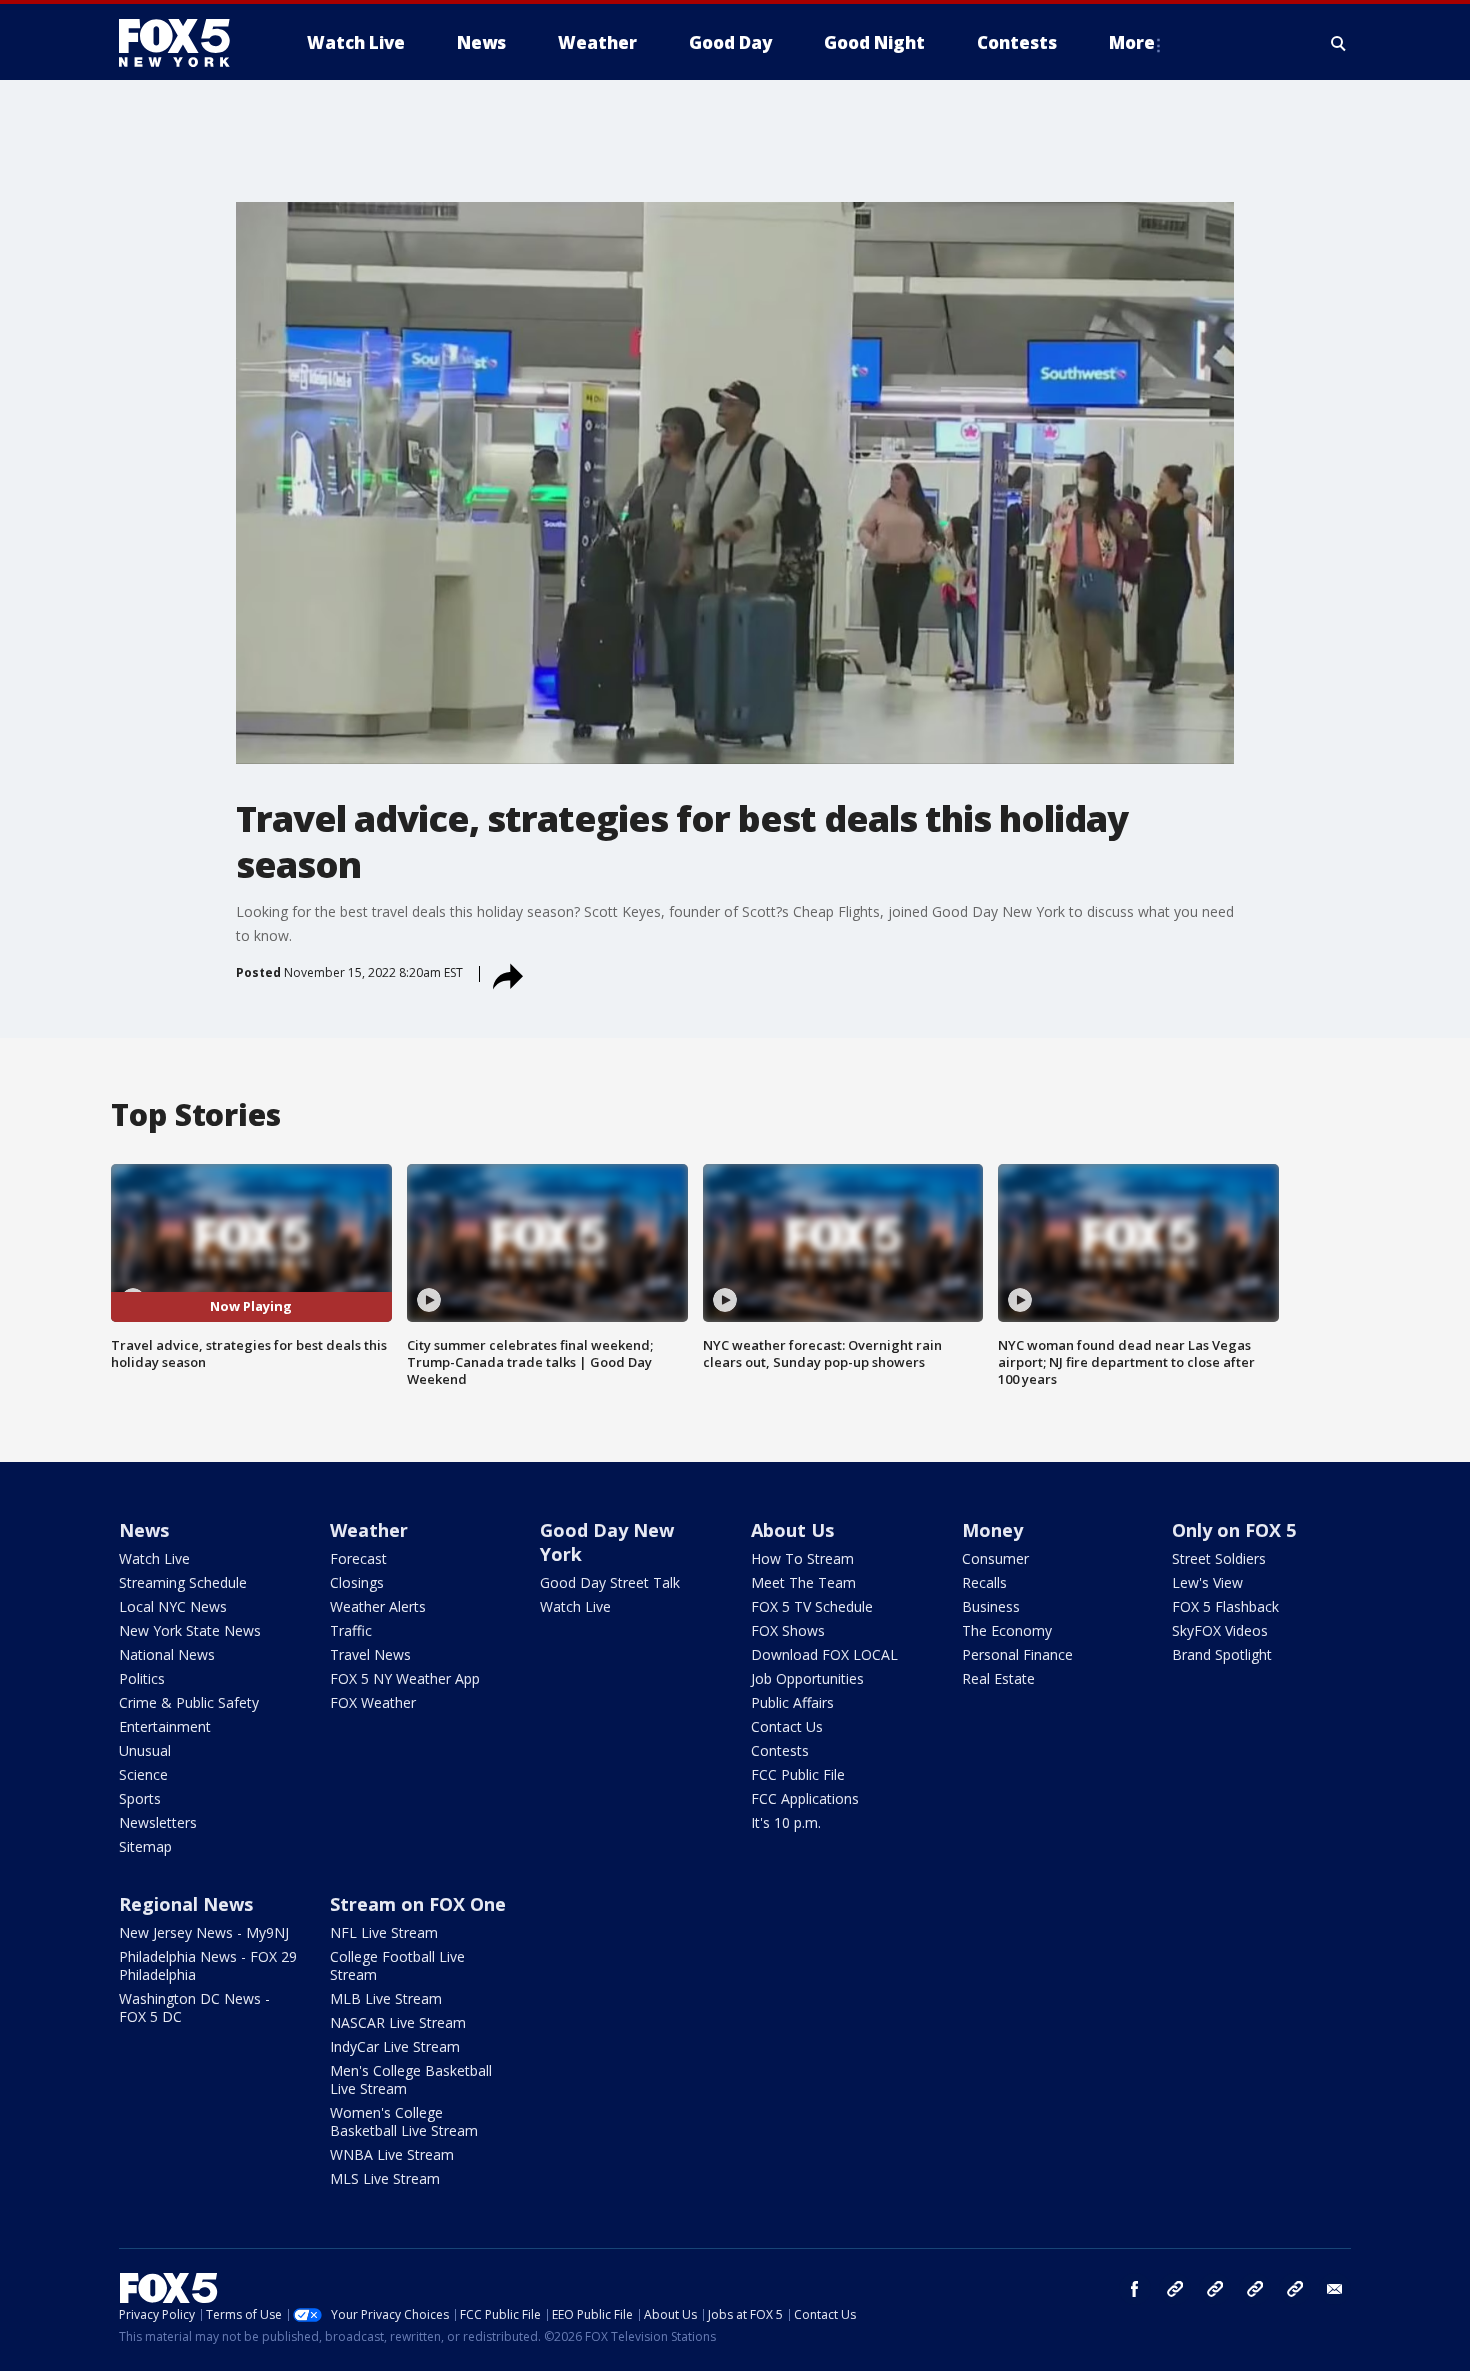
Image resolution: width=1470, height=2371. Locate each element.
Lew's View (1207, 1582)
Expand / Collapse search (1339, 43)
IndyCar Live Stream (395, 2046)
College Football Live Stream (397, 1965)
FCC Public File (798, 1774)
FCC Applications (805, 1798)
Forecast (358, 1558)
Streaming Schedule (183, 1582)
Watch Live (154, 1558)
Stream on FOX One (418, 1904)
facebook (1135, 2289)
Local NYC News (173, 1606)
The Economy (1007, 1630)
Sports (140, 1798)
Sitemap (145, 1846)
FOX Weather (373, 1702)
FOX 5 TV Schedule (812, 1606)
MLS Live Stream (385, 2178)
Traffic (351, 1630)
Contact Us (787, 1726)
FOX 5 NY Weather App (405, 1678)
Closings (357, 1582)
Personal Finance (1017, 1654)
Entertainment (165, 1726)
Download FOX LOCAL (824, 1654)
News (144, 1530)
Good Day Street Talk (610, 1582)
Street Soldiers (1219, 1558)
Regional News (186, 1904)
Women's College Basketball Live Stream (404, 2121)
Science (143, 1774)
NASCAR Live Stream (398, 2022)
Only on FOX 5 (1234, 1530)
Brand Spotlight (1222, 1654)
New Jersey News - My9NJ (204, 1932)
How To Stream (802, 1558)
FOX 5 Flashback (1225, 1606)
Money (992, 1530)
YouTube (1255, 2289)
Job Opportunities (807, 1678)
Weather (369, 1530)
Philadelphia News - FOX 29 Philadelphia (208, 1965)
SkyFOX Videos (1220, 1630)
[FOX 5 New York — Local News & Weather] (185, 43)
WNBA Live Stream (392, 2154)
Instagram (1175, 2289)
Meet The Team (803, 1582)
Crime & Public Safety (189, 1702)
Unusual (145, 1750)
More (1132, 42)
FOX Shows (788, 1630)
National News (167, 1654)
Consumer (995, 1558)
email (1335, 2289)
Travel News (370, 1654)
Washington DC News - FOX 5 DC (194, 2007)
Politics (142, 1678)
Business (991, 1606)
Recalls (984, 1582)
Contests (780, 1750)
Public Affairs (792, 1702)
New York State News (190, 1630)
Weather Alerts (378, 1606)
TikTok (1215, 2289)
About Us (792, 1530)
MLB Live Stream (386, 1998)
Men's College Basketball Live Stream (411, 2079)
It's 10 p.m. (786, 1822)
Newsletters (158, 1822)
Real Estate (998, 1678)
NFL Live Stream (384, 1932)
